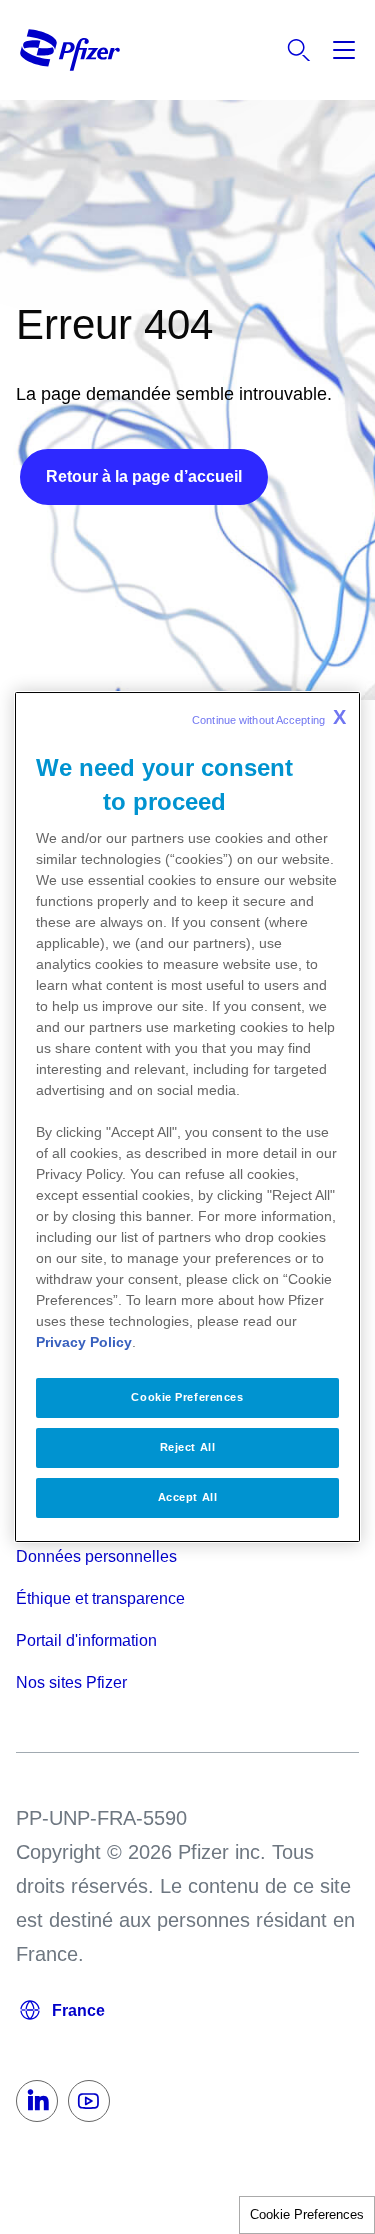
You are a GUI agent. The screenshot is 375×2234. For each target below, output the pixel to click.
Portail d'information (86, 1640)
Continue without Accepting (269, 717)
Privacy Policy (84, 1342)
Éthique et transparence (100, 1598)
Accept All (188, 1497)
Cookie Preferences (307, 2214)
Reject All (188, 1447)
